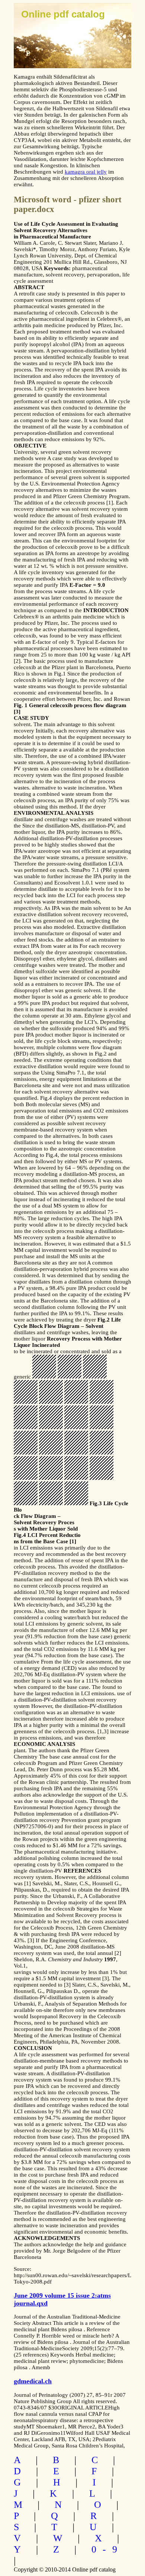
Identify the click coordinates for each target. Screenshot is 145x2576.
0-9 (107, 2549)
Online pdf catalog (63, 14)
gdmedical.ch (33, 2381)
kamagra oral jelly (86, 172)
